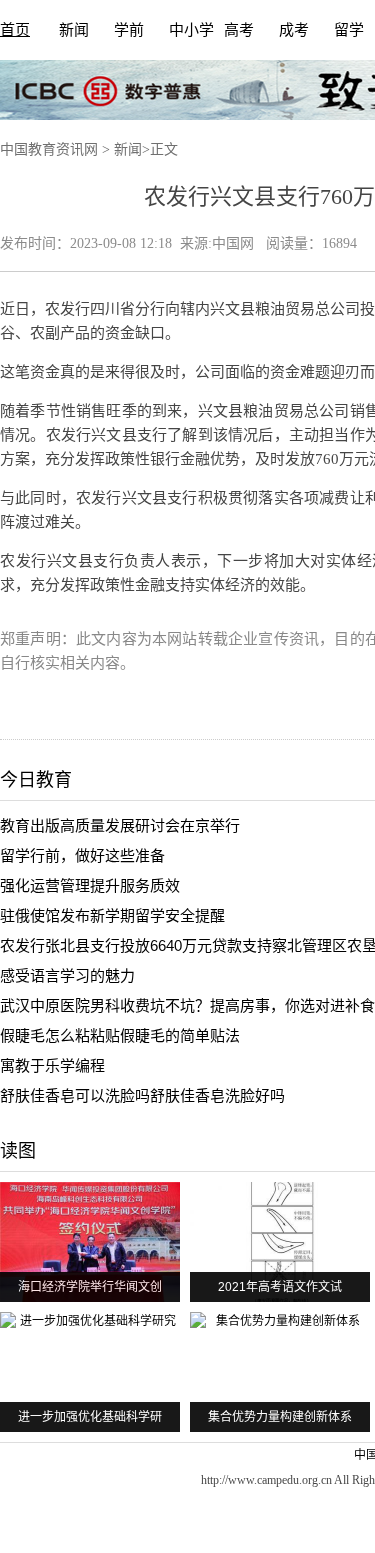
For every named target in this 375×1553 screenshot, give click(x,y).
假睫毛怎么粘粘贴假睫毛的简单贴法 (120, 1035)
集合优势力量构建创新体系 (280, 1417)
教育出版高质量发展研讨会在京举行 (120, 825)
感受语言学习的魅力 (67, 975)
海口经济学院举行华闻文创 (90, 1287)
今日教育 (36, 780)
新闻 (74, 30)
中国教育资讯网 (49, 149)
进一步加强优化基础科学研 (90, 1417)
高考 (239, 30)
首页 (15, 30)
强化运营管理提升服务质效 (90, 885)
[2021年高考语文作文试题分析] (280, 1242)
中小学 (191, 30)
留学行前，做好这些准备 (82, 855)
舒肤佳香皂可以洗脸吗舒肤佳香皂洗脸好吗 (142, 1095)
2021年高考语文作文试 (280, 1287)
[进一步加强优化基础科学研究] (90, 1372)
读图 (18, 1151)
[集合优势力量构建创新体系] (280, 1372)
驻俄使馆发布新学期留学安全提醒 (112, 915)
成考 (294, 30)
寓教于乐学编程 (52, 1065)
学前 (129, 30)
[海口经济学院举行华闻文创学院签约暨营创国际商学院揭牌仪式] (90, 1242)
